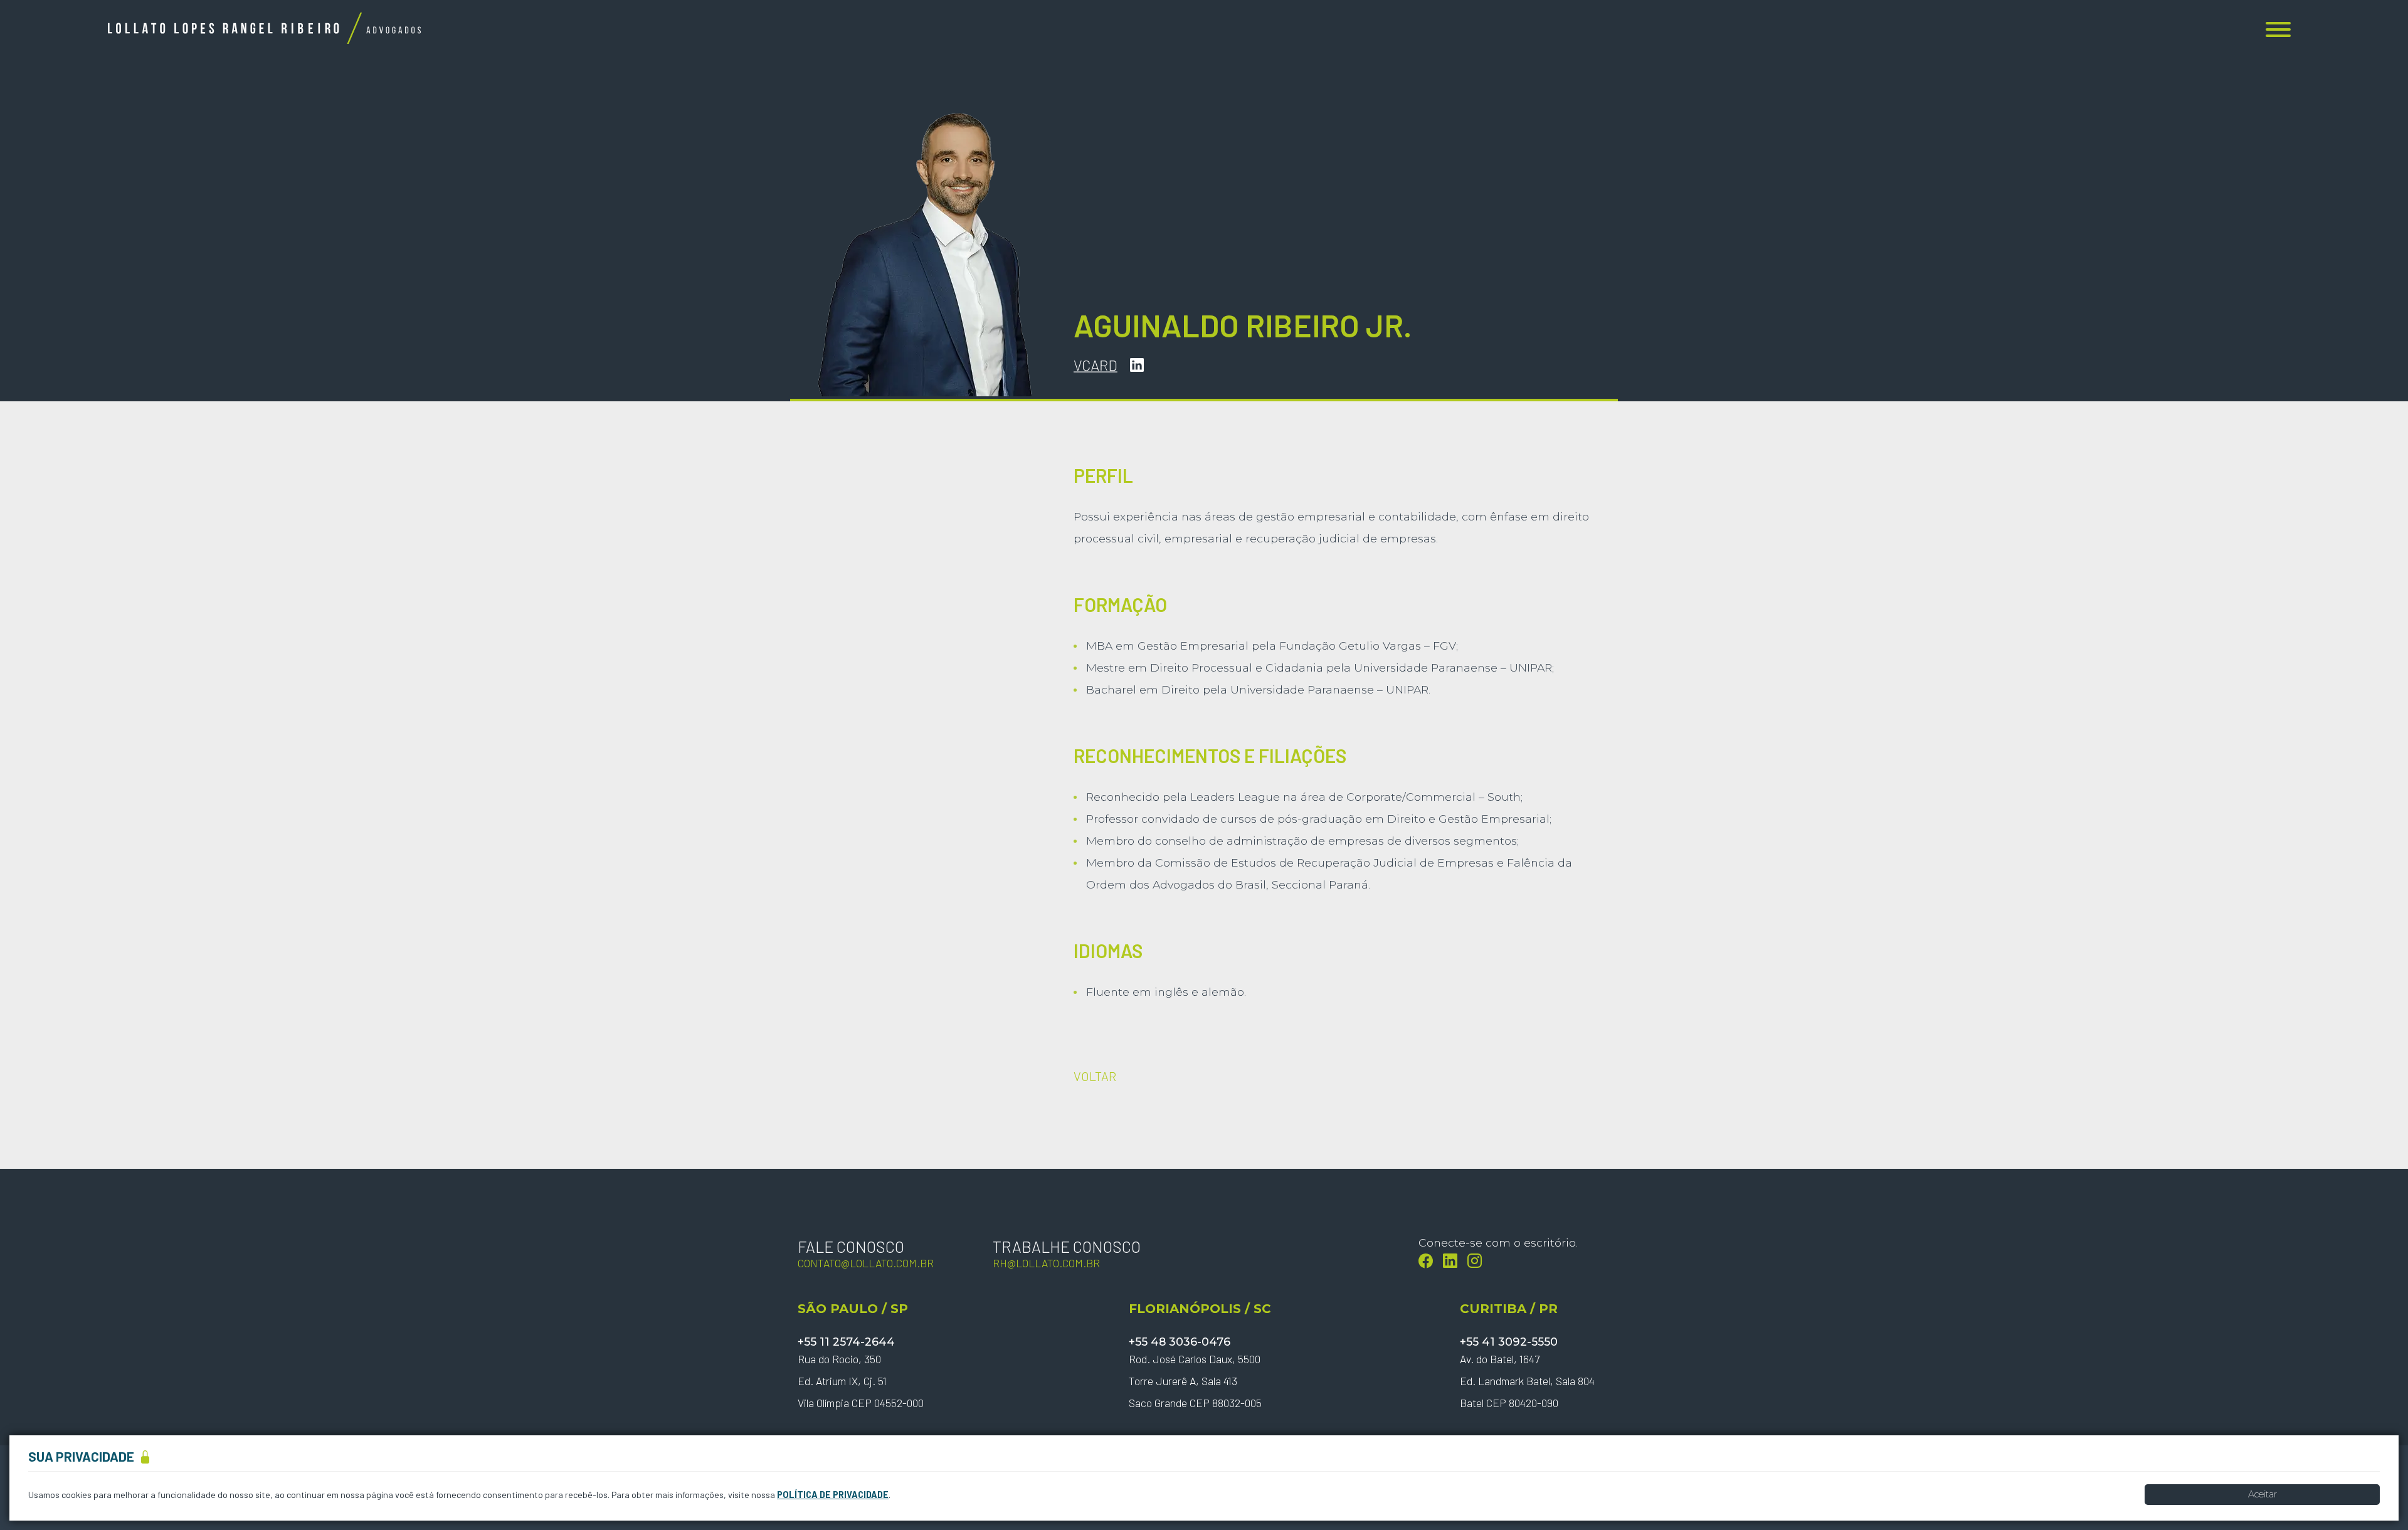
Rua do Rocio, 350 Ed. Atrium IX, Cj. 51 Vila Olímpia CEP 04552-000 (861, 1381)
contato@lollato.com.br (866, 1263)
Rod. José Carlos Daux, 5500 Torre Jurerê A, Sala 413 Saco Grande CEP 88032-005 (1195, 1381)
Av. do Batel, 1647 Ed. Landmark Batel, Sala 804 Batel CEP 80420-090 (1527, 1381)
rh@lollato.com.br (1046, 1263)
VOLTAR (1095, 1076)
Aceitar (2263, 1494)
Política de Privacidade (833, 1495)
